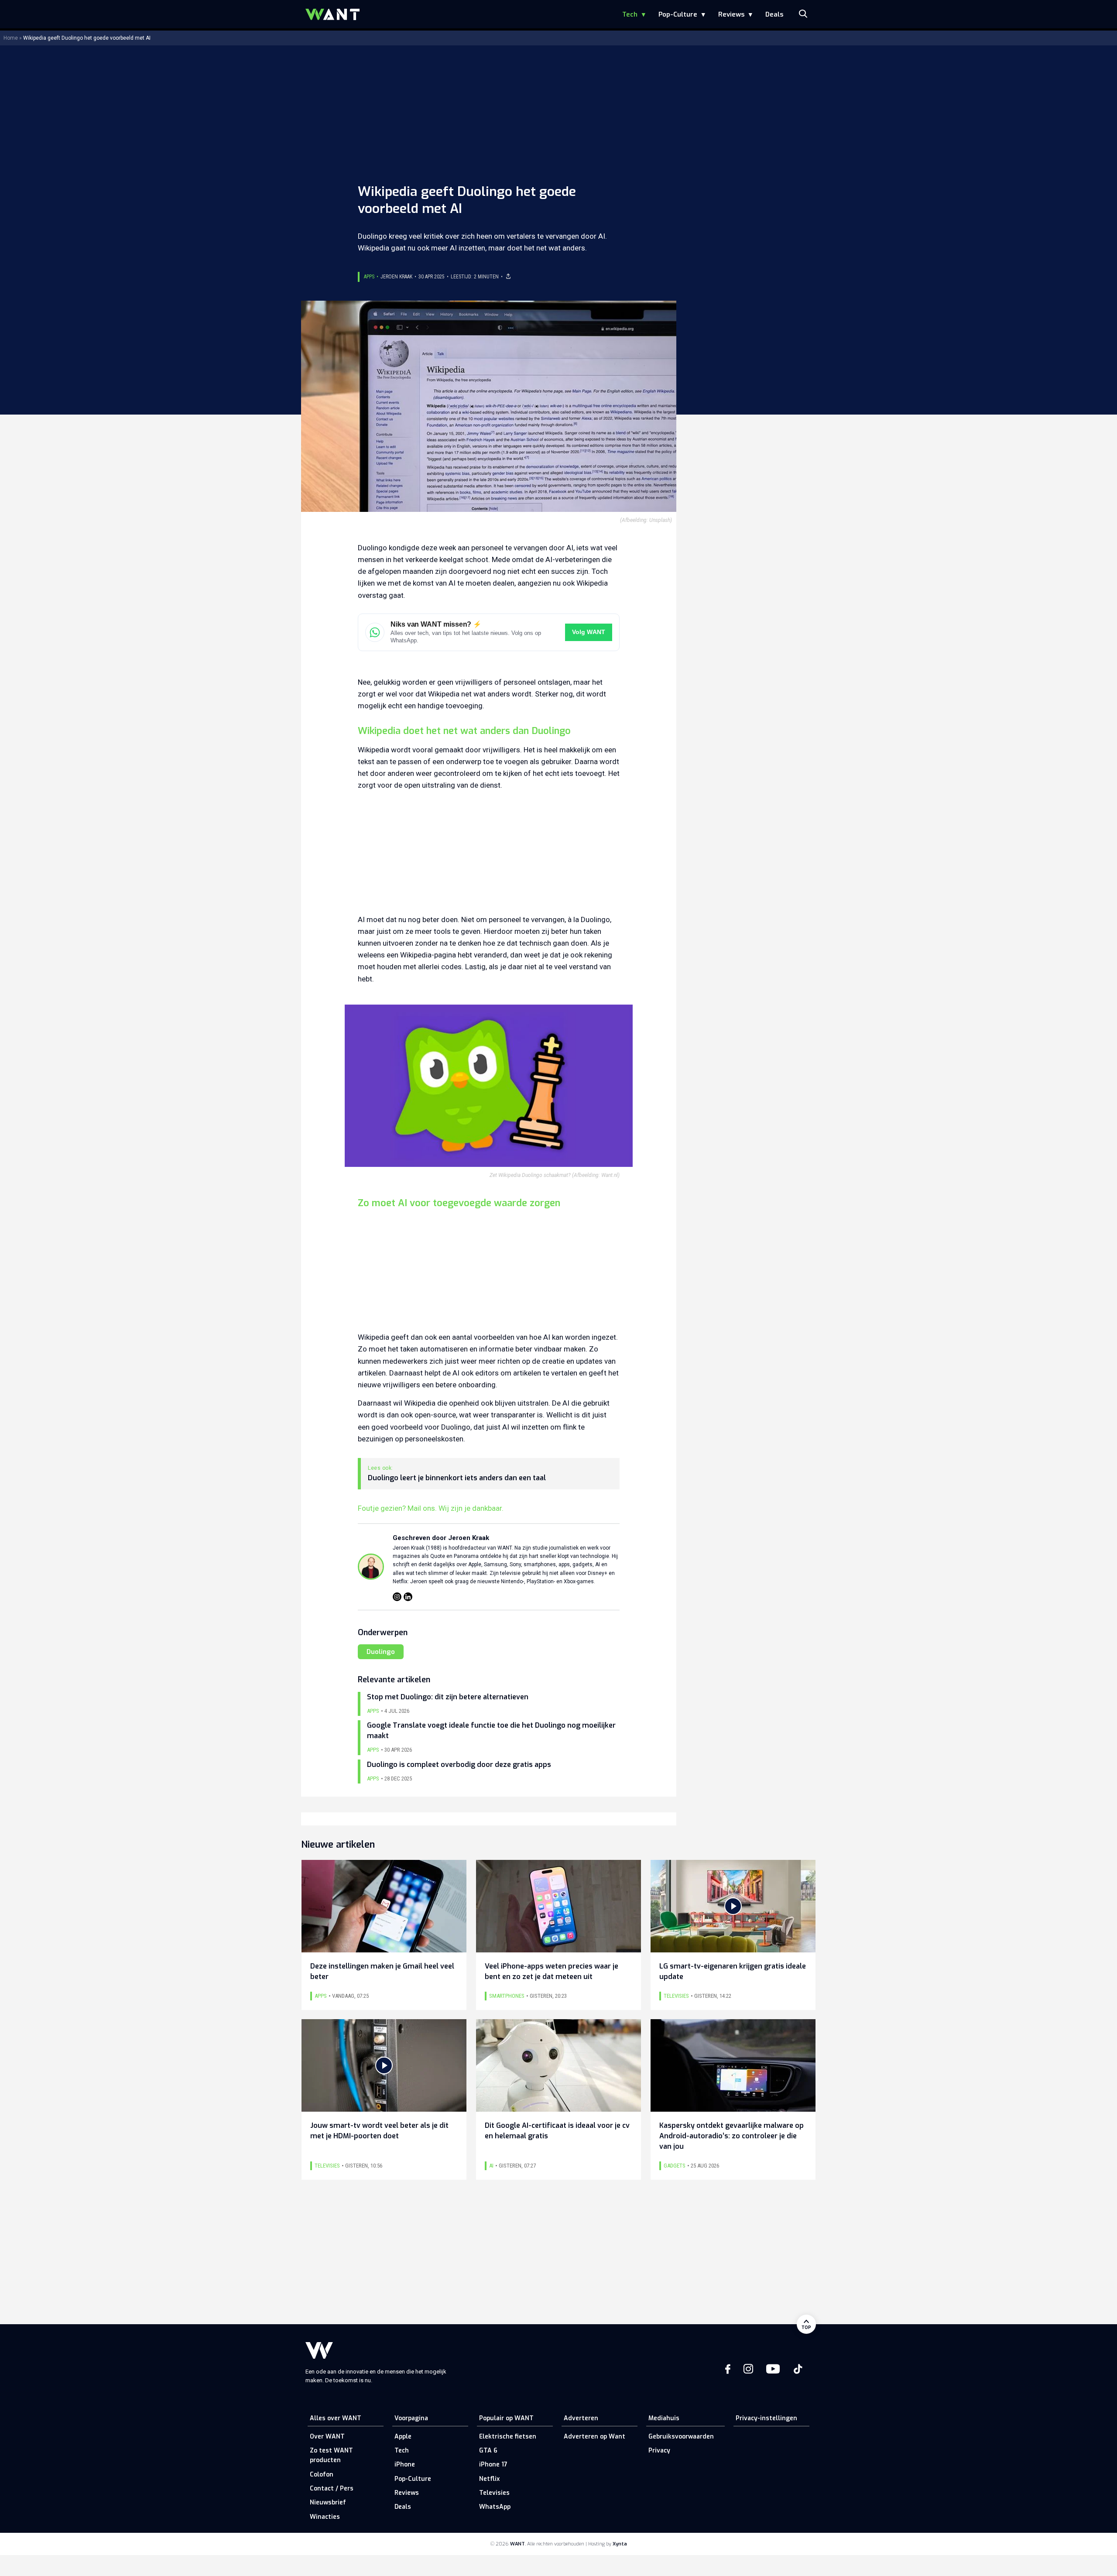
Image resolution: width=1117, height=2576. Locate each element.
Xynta (620, 2544)
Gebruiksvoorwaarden (681, 2437)
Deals (774, 14)
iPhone (405, 2465)
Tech (630, 14)
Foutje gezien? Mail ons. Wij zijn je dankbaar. (431, 1508)
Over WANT (327, 2437)
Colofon (322, 2475)
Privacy (659, 2451)
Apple (403, 2437)
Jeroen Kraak (396, 277)
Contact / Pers (332, 2489)
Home (11, 38)
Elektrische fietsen (508, 2437)
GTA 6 (488, 2451)
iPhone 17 (493, 2465)
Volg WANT (589, 632)
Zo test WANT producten (331, 2455)
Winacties (325, 2517)
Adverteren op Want (594, 2437)
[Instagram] (397, 1597)
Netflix (489, 2479)
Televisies (494, 2493)
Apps (369, 277)
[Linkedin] (408, 1597)
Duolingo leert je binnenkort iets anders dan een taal (457, 1478)
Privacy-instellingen (766, 2418)
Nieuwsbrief (328, 2502)
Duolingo (381, 1652)
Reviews (731, 14)
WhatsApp (495, 2507)
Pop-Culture (678, 14)
